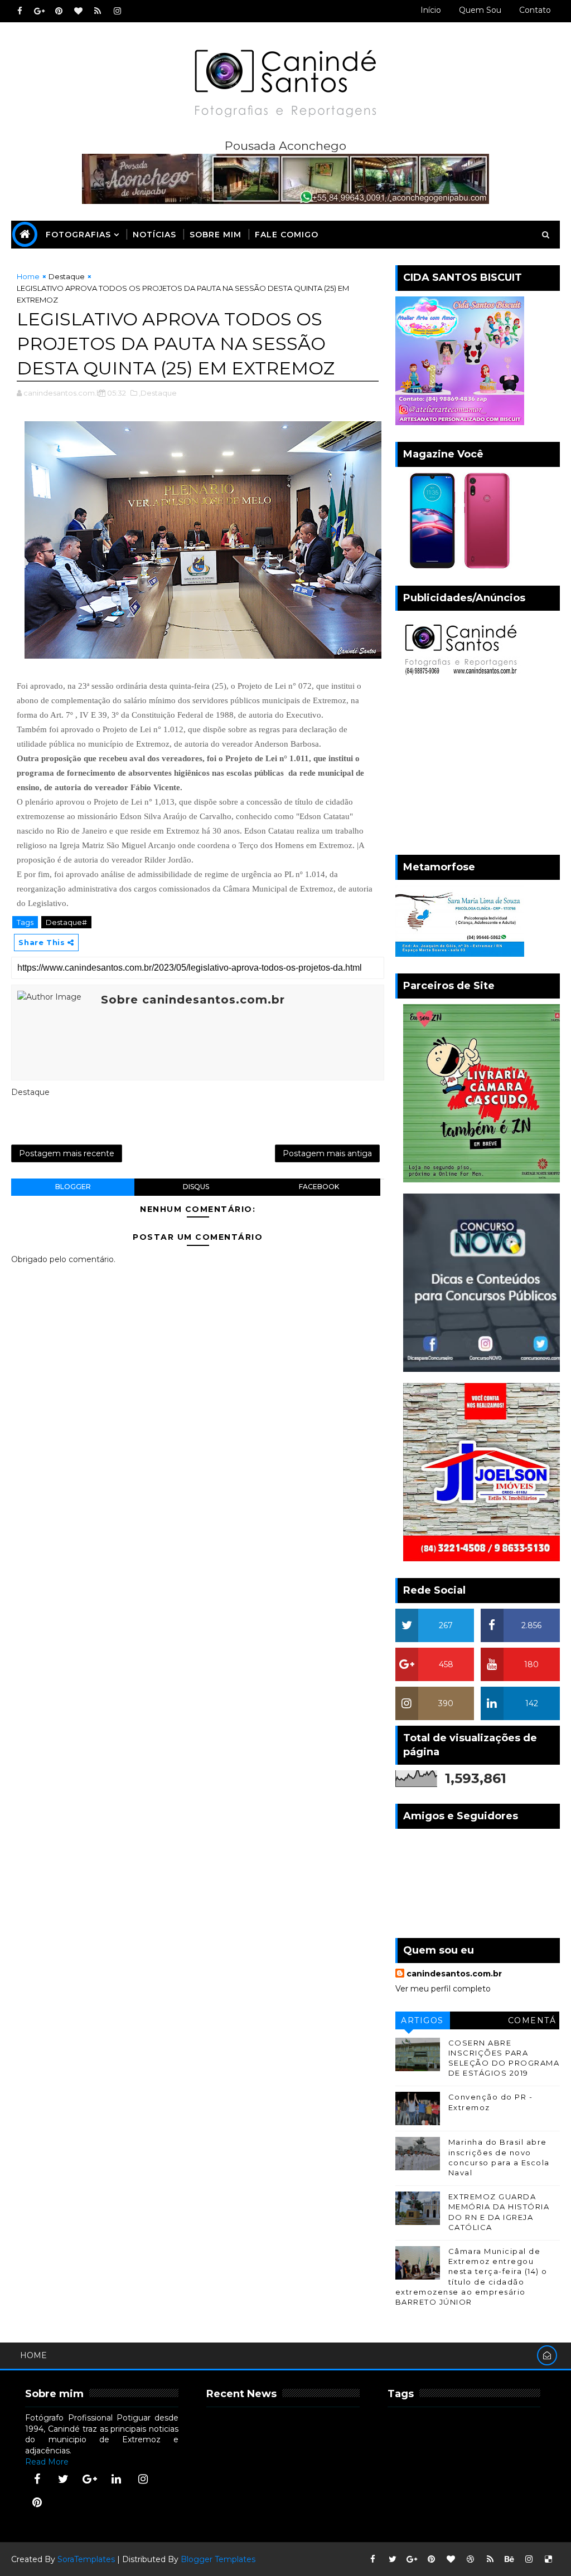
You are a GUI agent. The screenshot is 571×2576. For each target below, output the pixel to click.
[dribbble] (471, 2559)
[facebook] (20, 11)
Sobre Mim (216, 235)
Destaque (67, 276)
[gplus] (39, 11)
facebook (319, 1187)
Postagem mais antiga (327, 1153)
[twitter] (64, 2479)
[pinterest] (59, 11)
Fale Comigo (287, 235)
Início (431, 10)
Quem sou (480, 10)
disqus (196, 1187)
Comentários (532, 2022)
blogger (73, 1187)
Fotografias (78, 235)
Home (28, 276)
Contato (535, 10)
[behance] (510, 2559)
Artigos (422, 2020)
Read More (47, 2462)
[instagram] (117, 11)
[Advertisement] (478, 768)
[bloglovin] (78, 11)
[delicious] (549, 2559)
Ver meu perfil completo (443, 1989)
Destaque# (66, 922)
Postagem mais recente (67, 1153)
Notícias (154, 235)
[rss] (98, 11)
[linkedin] (117, 2479)
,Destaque (158, 393)
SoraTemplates (86, 2559)
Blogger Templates (218, 2559)
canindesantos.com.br (454, 1974)
